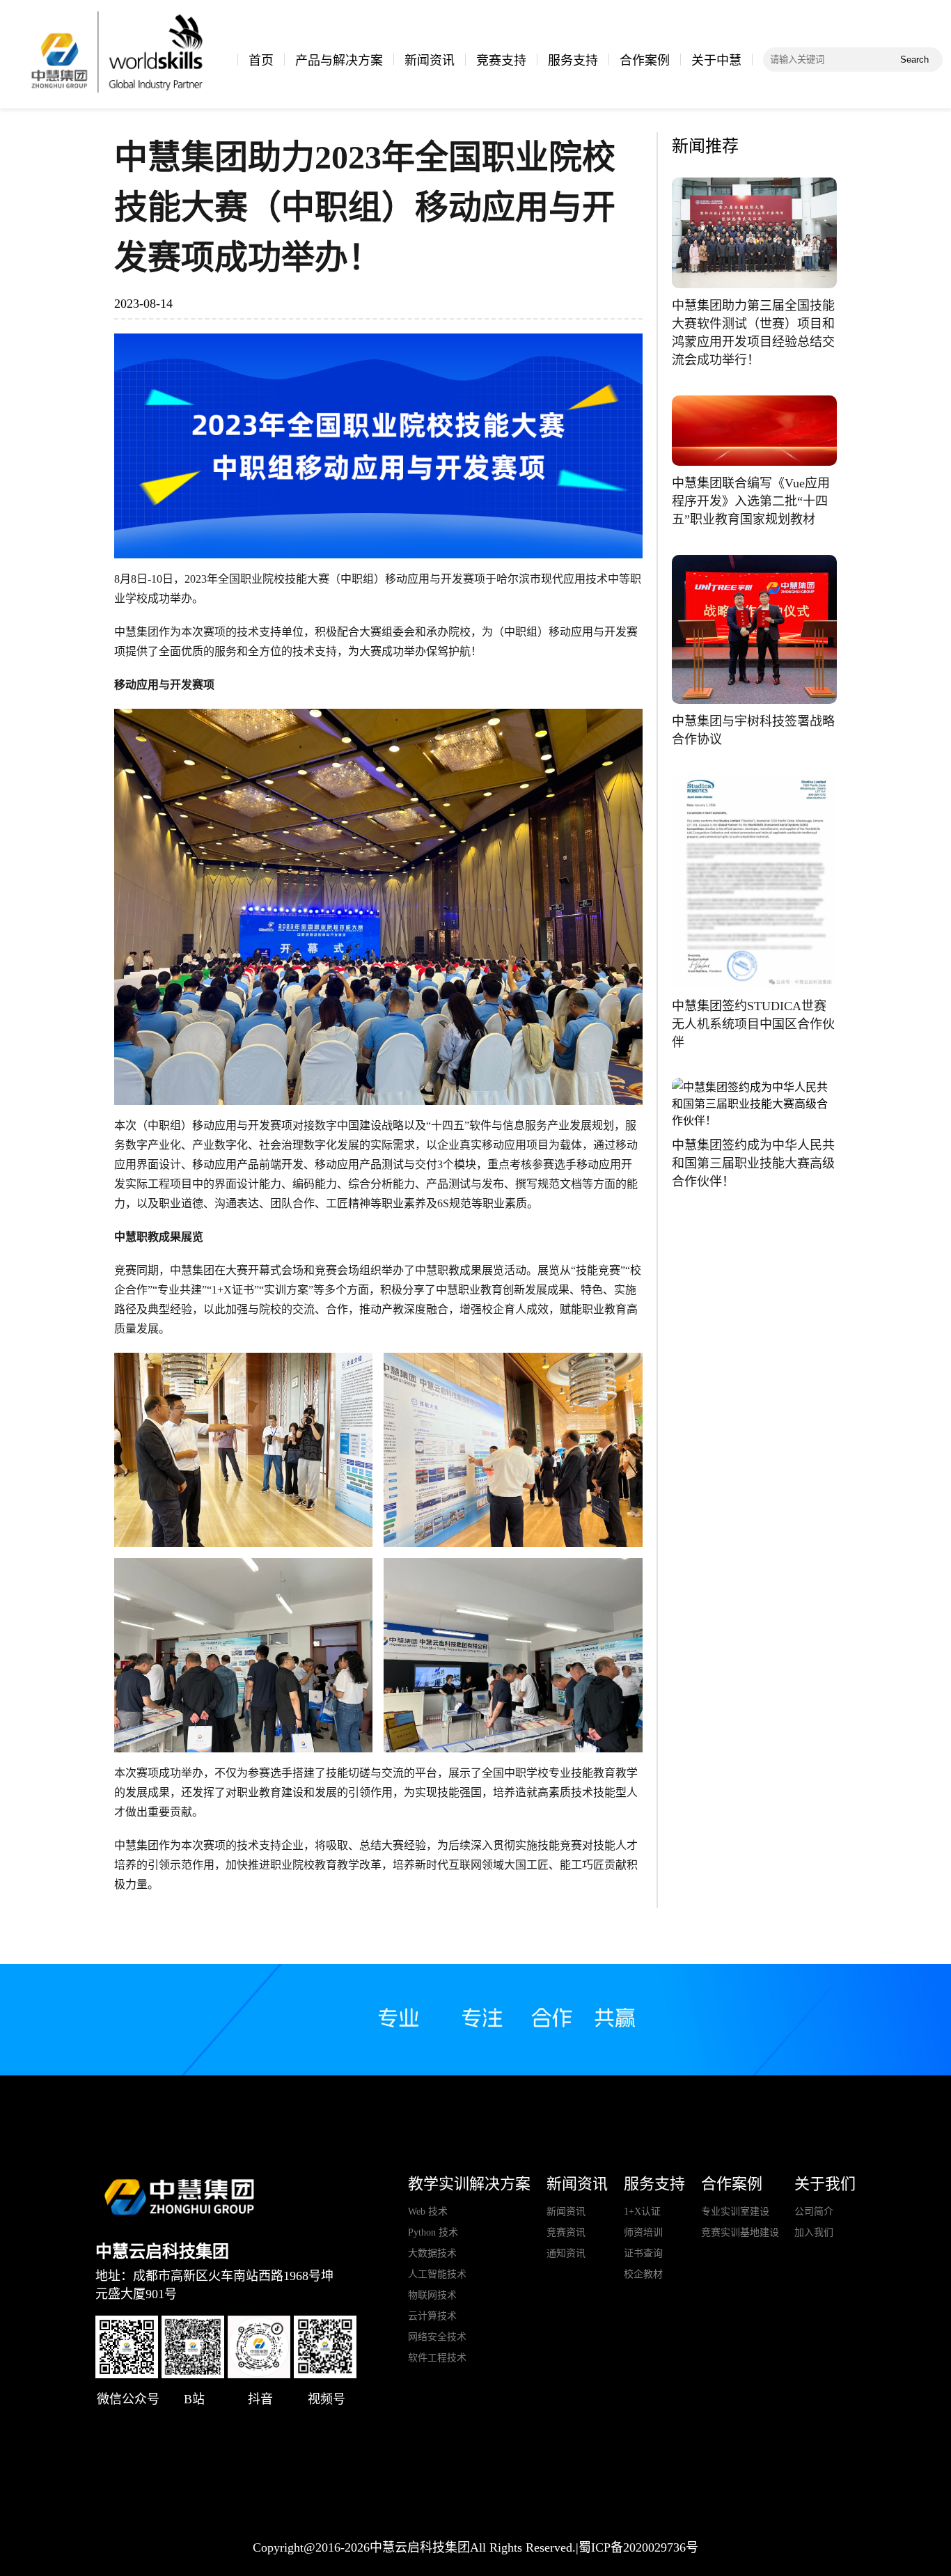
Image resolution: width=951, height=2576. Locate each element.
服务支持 (573, 61)
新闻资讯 (430, 61)
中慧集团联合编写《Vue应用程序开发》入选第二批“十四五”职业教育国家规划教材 (751, 501)
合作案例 (645, 61)
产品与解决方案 (339, 61)
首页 (261, 61)
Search (914, 60)
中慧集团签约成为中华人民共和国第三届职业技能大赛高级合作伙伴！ (753, 1163)
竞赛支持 (501, 61)
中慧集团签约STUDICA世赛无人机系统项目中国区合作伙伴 (753, 1024)
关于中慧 (716, 61)
